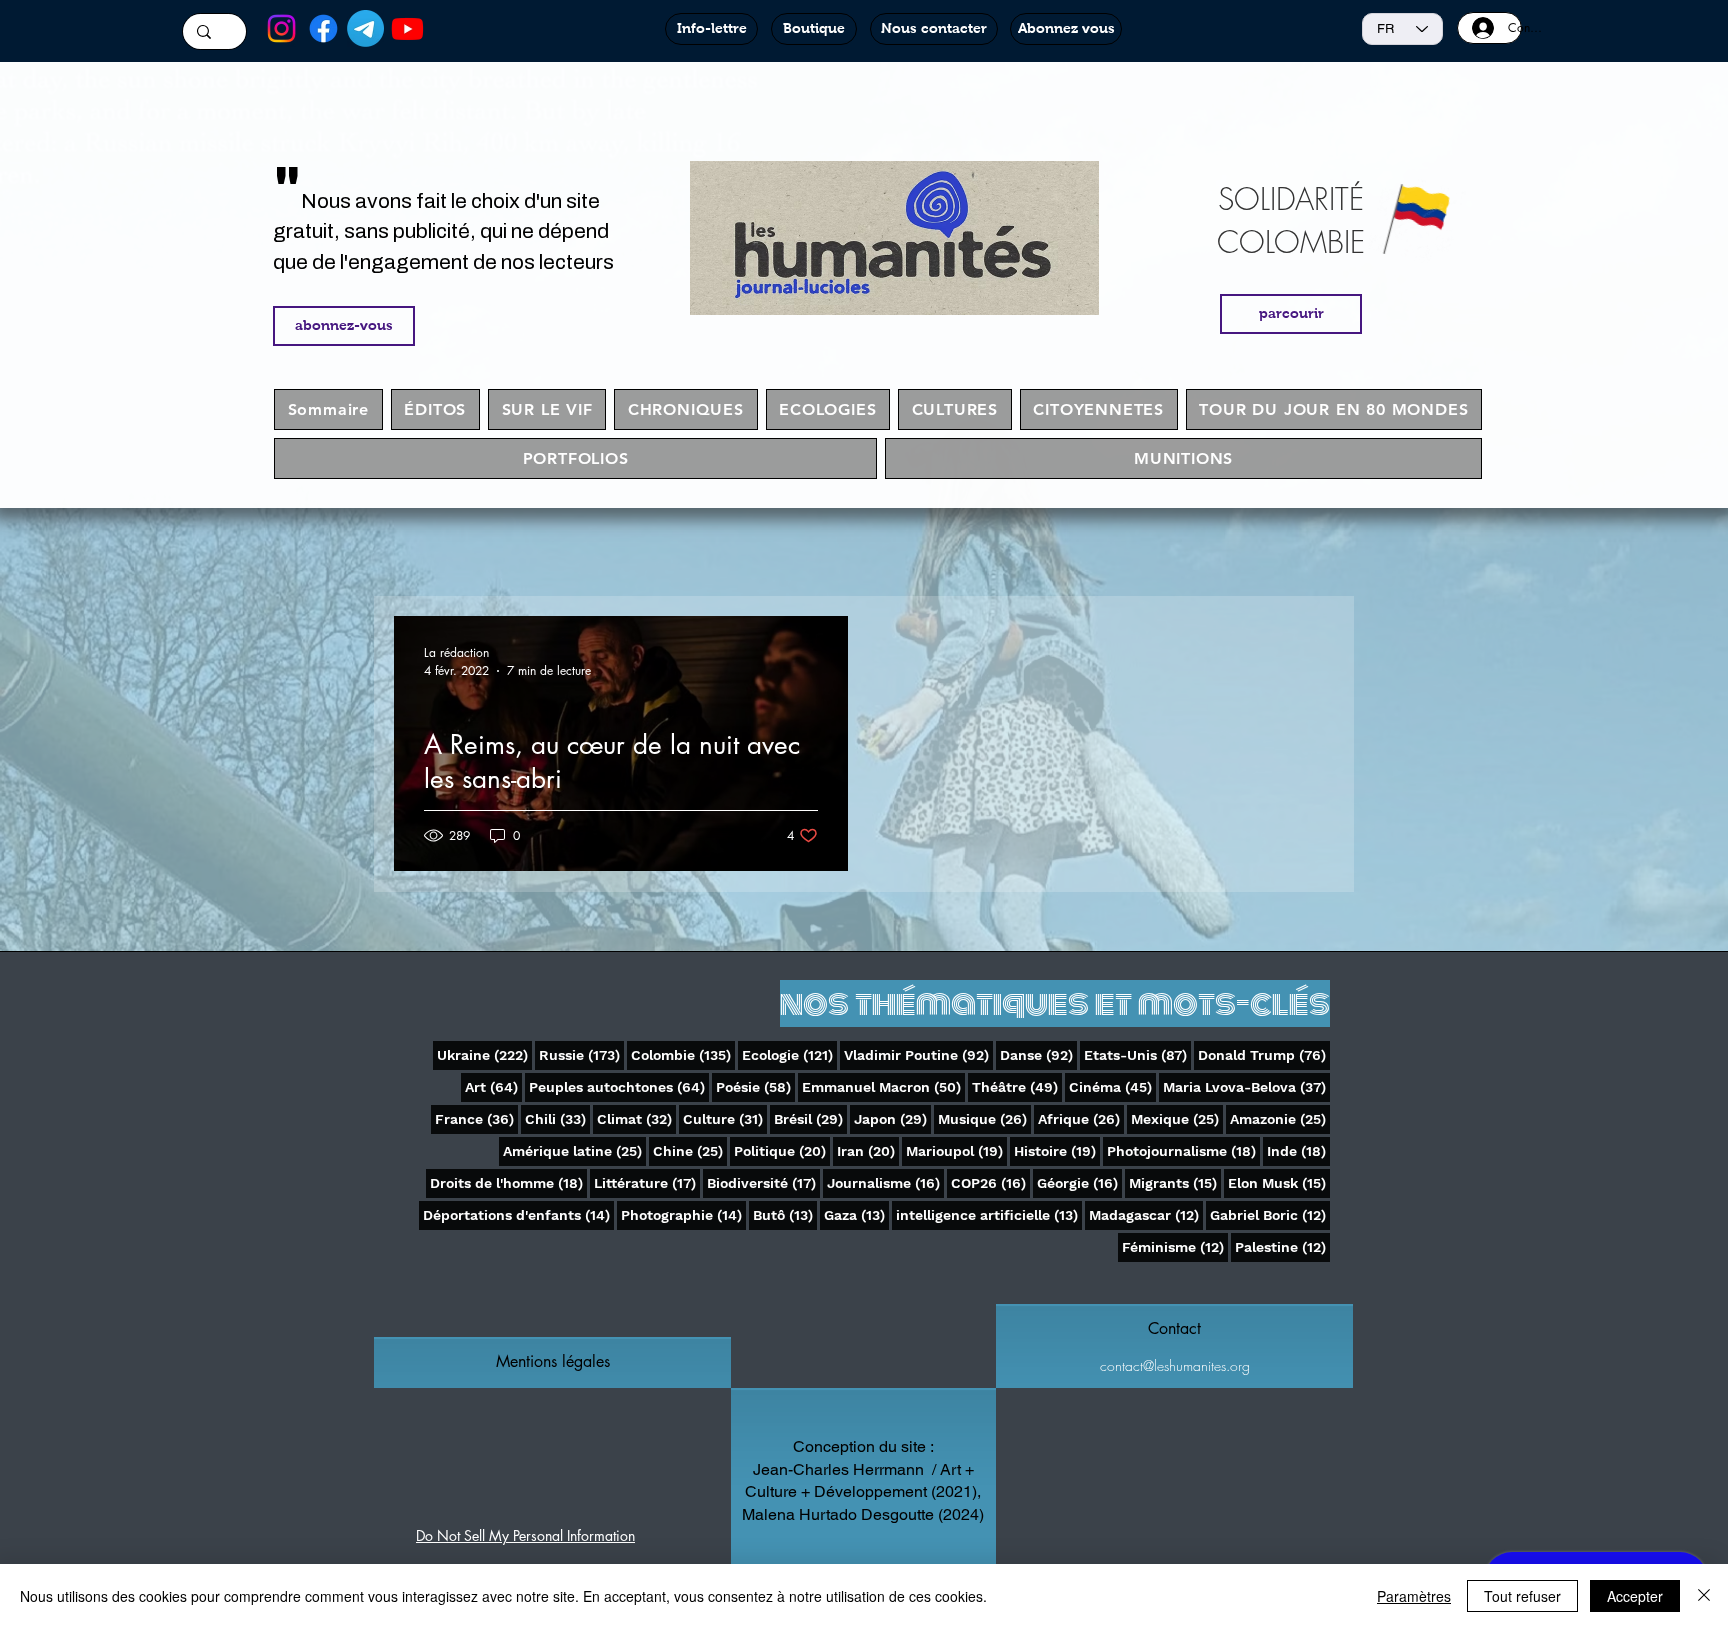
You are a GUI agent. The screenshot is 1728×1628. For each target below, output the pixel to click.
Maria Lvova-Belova (1246, 1086)
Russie (581, 1054)
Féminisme (1175, 1246)
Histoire (1057, 1150)
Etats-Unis (1137, 1054)
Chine (690, 1150)
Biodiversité (763, 1182)
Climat (636, 1118)
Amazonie (1280, 1118)
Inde (1298, 1150)
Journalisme (885, 1182)
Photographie (683, 1214)
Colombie (683, 1054)
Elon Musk (1279, 1182)
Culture (725, 1118)
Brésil (810, 1118)
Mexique (1177, 1118)
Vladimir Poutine (918, 1054)
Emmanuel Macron (883, 1086)
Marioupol (956, 1150)
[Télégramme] (365, 28)
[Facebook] (323, 28)
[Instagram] (281, 28)
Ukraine (484, 1054)
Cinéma (1112, 1086)
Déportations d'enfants (518, 1214)
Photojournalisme (1183, 1150)
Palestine (1282, 1246)
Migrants (1175, 1182)
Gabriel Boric (1270, 1214)
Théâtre (1017, 1086)
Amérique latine (574, 1150)
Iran (868, 1150)
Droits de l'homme (508, 1182)
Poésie (755, 1086)
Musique (984, 1118)
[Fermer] (1704, 1596)
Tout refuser (1522, 1596)
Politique (782, 1150)
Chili (557, 1118)
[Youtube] (407, 28)
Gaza (856, 1214)
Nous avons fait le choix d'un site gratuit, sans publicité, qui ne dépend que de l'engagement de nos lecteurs (443, 231)
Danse (1038, 1054)
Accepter (1635, 1596)
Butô (785, 1214)
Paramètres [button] (1414, 1596)
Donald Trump (1264, 1054)
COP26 (990, 1182)
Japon (892, 1118)
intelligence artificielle (989, 1214)
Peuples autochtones (619, 1086)
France (476, 1118)
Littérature (647, 1182)
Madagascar (1146, 1214)
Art (493, 1086)
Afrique (1081, 1118)
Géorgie (1079, 1182)
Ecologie (789, 1054)
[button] (552, 1362)
